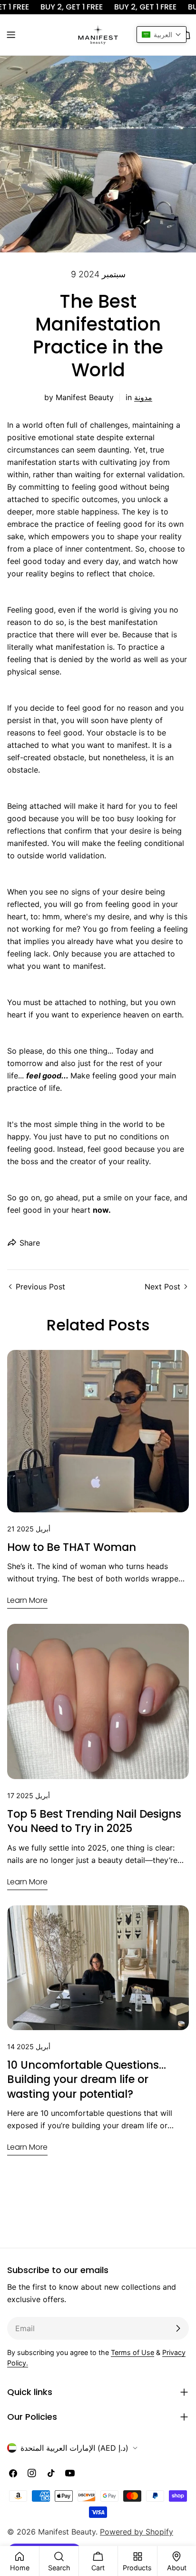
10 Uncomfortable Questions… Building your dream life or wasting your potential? (87, 2079)
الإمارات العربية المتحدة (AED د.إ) (74, 2448)
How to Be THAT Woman (72, 1547)
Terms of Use (132, 2352)
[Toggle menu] (11, 35)
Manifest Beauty (67, 2532)
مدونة (143, 397)
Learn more (27, 1600)
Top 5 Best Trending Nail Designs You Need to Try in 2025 (94, 1821)
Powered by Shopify (137, 2532)
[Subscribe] (178, 2328)
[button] (162, 35)
